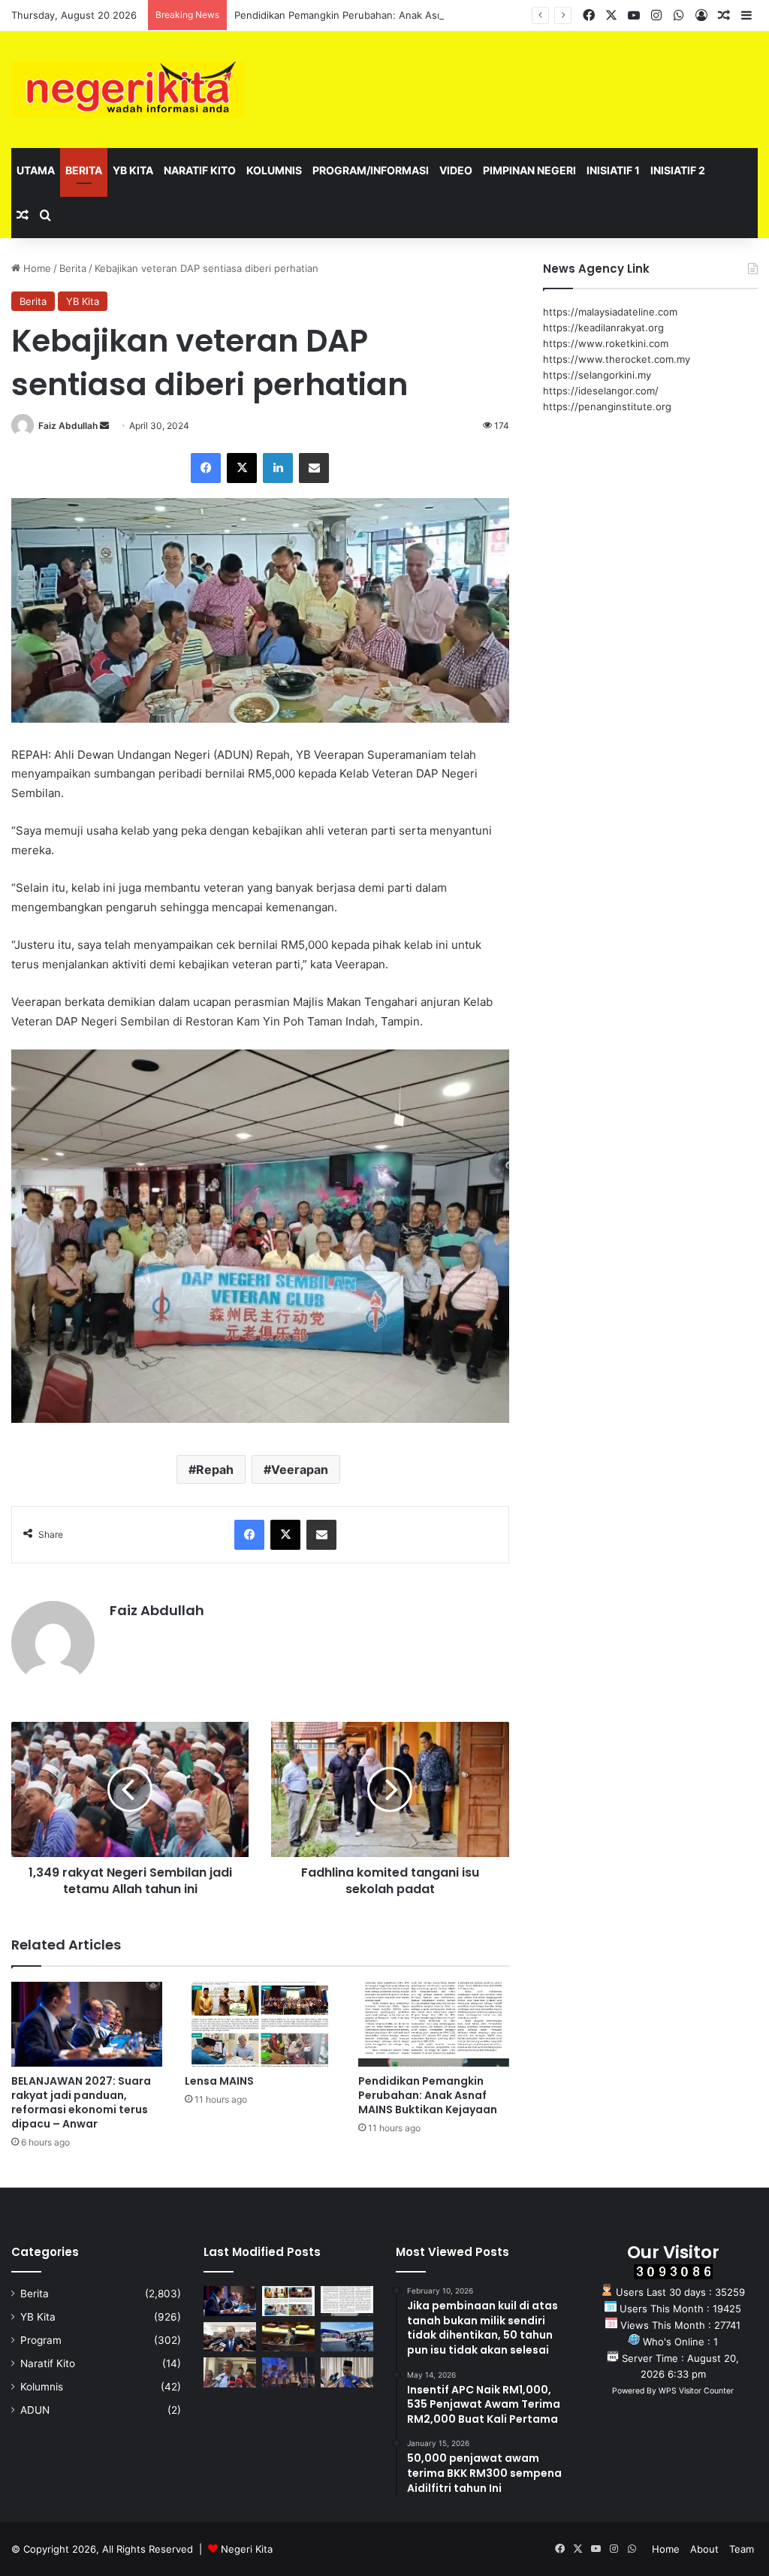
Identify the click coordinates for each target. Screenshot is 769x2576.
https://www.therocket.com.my (617, 359)
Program (41, 2340)
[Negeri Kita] (128, 90)
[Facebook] (206, 468)
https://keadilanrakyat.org (603, 328)
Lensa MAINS (219, 2081)
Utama (36, 170)
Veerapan (300, 1469)
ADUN (35, 2410)
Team (742, 2549)
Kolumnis (274, 170)
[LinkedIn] (278, 468)
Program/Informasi (371, 170)
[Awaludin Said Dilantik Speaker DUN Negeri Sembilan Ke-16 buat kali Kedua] (288, 2337)
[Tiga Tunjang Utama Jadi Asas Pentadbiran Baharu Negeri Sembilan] (288, 2372)
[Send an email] (104, 426)
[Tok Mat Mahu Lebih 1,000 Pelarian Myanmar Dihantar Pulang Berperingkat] (230, 2372)
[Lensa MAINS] (260, 2024)
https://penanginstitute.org (607, 406)
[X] (242, 468)
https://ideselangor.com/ (601, 391)
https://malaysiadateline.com (610, 312)
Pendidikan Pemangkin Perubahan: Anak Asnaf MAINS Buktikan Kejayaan (404, 15)
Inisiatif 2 (678, 170)
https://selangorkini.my (597, 375)
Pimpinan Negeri (529, 170)
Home (36, 268)
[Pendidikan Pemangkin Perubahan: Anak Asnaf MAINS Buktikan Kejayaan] (434, 2024)
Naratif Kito (200, 170)
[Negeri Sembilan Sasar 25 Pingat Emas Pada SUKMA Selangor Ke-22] (347, 2372)
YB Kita (133, 170)
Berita (84, 170)
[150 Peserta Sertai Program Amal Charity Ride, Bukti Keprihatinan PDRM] (347, 2337)
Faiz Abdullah (68, 426)
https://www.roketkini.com (606, 343)
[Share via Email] (314, 468)
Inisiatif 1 (613, 170)
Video (456, 170)
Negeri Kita (247, 2549)
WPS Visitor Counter (696, 2391)
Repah (215, 1469)
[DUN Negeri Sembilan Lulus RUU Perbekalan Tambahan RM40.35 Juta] (230, 2337)
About (704, 2549)
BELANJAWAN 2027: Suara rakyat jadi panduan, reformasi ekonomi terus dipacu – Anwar (81, 2102)
